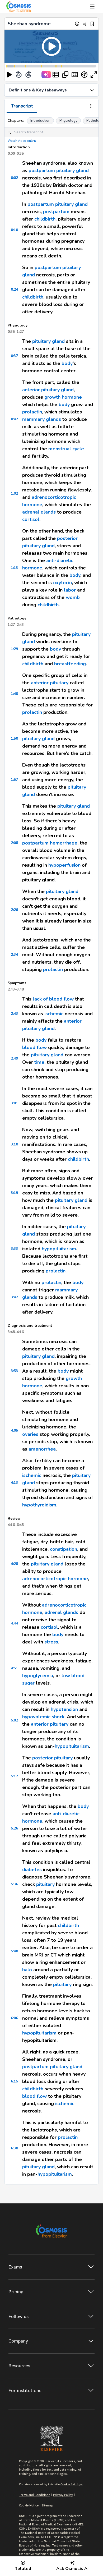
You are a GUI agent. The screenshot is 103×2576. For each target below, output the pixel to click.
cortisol (31, 519)
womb (73, 597)
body (67, 363)
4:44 (14, 1623)
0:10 (14, 230)
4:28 (14, 1564)
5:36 (14, 1884)
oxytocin (62, 583)
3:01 (14, 1103)
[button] (51, 46)
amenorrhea (42, 1449)
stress (51, 1642)
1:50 (14, 738)
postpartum (42, 170)
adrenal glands (39, 512)
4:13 (14, 1483)
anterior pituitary (50, 683)
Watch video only (21, 141)
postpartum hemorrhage (50, 843)
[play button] (9, 75)
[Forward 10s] (28, 75)
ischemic (54, 1014)
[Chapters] (56, 75)
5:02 (14, 1720)
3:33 (14, 1249)
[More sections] (91, 106)
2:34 (14, 955)
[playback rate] (84, 75)
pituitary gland (72, 170)
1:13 (14, 568)
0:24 (14, 289)
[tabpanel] (51, 1149)
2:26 (14, 910)
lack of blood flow (53, 999)
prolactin (32, 412)
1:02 (14, 493)
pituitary (45, 1884)
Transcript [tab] (22, 106)
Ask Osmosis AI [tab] (72, 2569)
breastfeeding (70, 664)
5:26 (14, 1828)
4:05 (14, 1430)
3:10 (14, 1144)
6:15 (14, 2081)
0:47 (14, 419)
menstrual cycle (66, 449)
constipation (64, 1549)
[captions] (75, 75)
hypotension (64, 1709)
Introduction (40, 121)
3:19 (14, 1193)
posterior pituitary (52, 1758)
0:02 (14, 178)
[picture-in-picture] (65, 75)
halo (27, 1970)
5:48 (14, 1951)
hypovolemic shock (43, 1717)
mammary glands (42, 419)
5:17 (14, 1776)
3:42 (14, 1297)
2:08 (14, 843)
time (39, 1062)
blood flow (34, 1047)
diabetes (32, 1870)
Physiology (68, 121)
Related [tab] (23, 2569)
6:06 (14, 2018)
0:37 (14, 356)
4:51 (14, 1668)
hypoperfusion (64, 865)
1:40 (14, 694)
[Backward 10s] (19, 75)
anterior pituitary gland (48, 390)
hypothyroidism (39, 1505)
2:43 (14, 1014)
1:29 (14, 649)
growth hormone (63, 397)
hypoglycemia (38, 1676)
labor (70, 590)
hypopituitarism (59, 1249)
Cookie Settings (72, 2484)
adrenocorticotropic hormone (55, 1579)
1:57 (14, 780)
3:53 (14, 1371)
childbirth (45, 219)
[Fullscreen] (94, 75)
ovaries (30, 1434)
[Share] (85, 24)
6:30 (14, 2148)
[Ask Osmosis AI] (46, 75)
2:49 (14, 1058)
